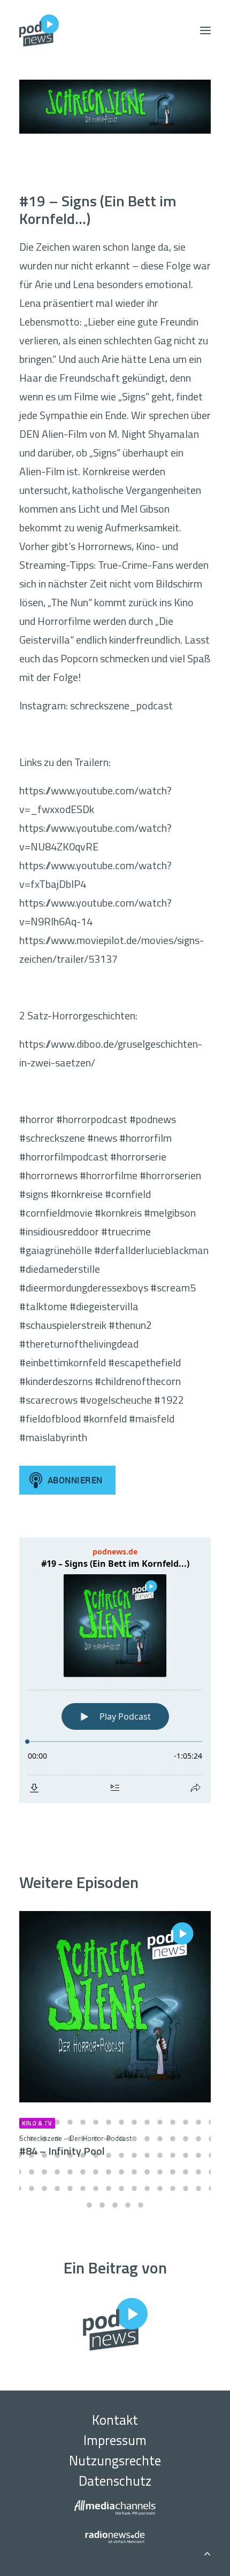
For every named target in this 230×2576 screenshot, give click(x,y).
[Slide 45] (173, 2155)
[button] (205, 30)
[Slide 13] (173, 2122)
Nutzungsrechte (115, 2461)
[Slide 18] (32, 2139)
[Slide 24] (109, 2139)
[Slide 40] (109, 2155)
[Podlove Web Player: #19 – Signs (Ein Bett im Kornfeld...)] (115, 1670)
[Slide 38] (83, 2155)
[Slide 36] (57, 2155)
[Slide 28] (160, 2139)
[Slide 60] (160, 2172)
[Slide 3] (44, 2122)
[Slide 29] (173, 2139)
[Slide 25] (121, 2139)
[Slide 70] (83, 2188)
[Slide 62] (186, 2172)
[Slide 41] (121, 2155)
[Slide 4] (57, 2122)
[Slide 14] (186, 2122)
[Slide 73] (121, 2188)
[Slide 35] (44, 2155)
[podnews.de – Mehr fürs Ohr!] (39, 30)
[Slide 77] (173, 2188)
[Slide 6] (83, 2122)
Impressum (115, 2440)
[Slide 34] (32, 2155)
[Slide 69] (70, 2188)
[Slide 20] (57, 2139)
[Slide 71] (96, 2188)
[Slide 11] (147, 2122)
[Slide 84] (128, 2205)
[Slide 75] (147, 2188)
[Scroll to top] (207, 2552)
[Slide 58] (134, 2172)
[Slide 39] (96, 2155)
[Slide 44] (160, 2155)
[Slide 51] (44, 2172)
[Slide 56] (109, 2172)
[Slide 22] (83, 2139)
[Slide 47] (198, 2155)
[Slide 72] (109, 2188)
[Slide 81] (89, 2205)
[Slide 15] (198, 2122)
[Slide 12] (160, 2122)
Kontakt (115, 2420)
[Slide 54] (83, 2172)
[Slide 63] (198, 2172)
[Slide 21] (70, 2139)
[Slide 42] (134, 2155)
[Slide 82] (102, 2205)
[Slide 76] (160, 2188)
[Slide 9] (121, 2122)
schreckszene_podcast (121, 705)
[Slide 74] (134, 2188)
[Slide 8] (109, 2122)
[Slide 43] (147, 2155)
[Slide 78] (186, 2188)
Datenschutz (115, 2481)
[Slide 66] (32, 2188)
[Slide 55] (96, 2172)
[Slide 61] (173, 2172)
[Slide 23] (96, 2139)
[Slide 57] (121, 2172)
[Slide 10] (134, 2122)
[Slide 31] (198, 2139)
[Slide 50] (32, 2172)
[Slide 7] (96, 2122)
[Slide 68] (57, 2188)
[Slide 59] (147, 2172)
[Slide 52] (57, 2172)
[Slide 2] (32, 2122)
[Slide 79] (198, 2188)
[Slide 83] (115, 2205)
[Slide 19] (44, 2139)
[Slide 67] (44, 2188)
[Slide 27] (147, 2139)
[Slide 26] (134, 2139)
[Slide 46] (186, 2155)
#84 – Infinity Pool (75, 2146)
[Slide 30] (186, 2139)
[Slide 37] (70, 2155)
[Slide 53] (70, 2172)
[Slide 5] (70, 2122)
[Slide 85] (141, 2205)
